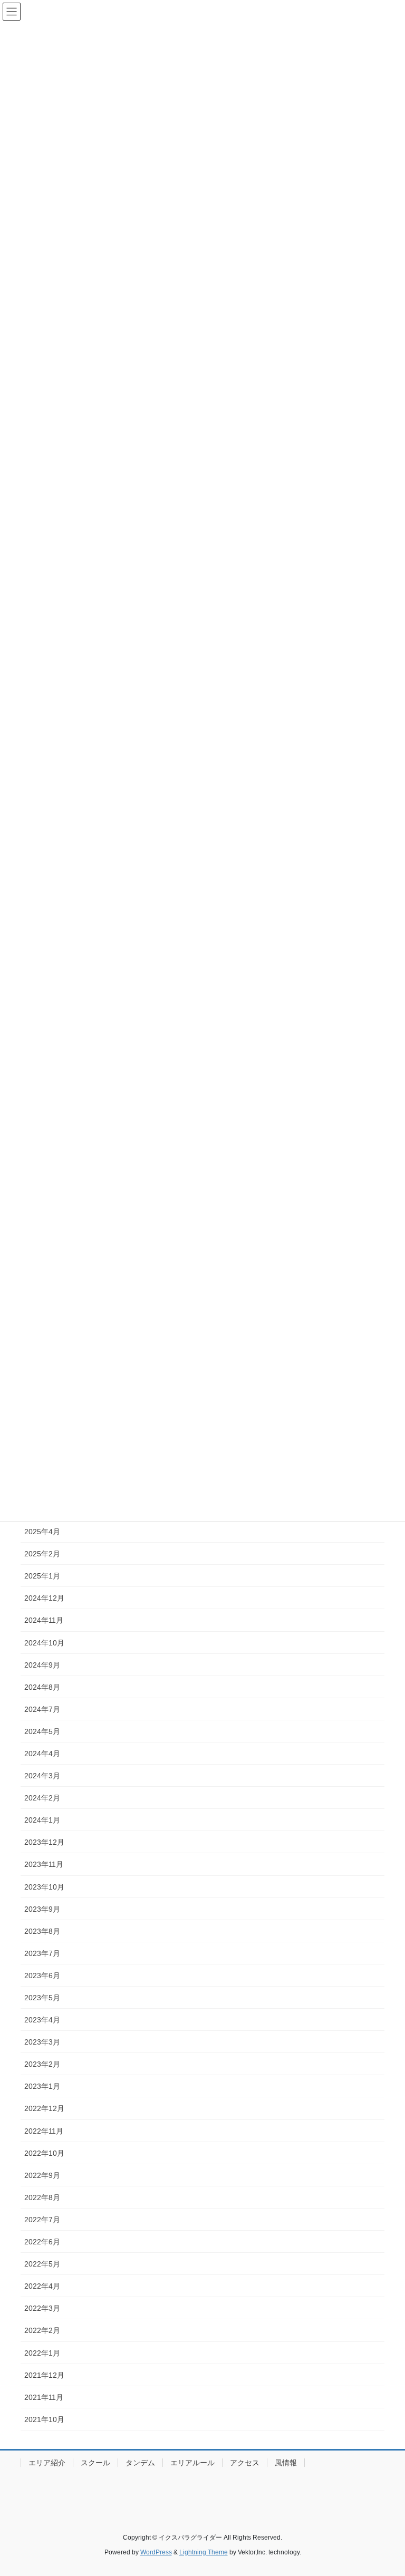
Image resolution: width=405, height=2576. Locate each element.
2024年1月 (42, 1820)
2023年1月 (42, 2086)
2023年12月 (44, 1842)
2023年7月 (42, 1953)
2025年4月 (42, 1532)
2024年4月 (42, 1754)
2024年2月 (42, 1798)
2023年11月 (44, 1864)
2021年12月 (44, 2375)
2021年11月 (44, 2397)
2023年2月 (42, 2064)
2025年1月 (42, 1576)
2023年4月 (42, 2020)
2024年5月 (42, 1731)
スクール (95, 2463)
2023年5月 (42, 1998)
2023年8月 (42, 1931)
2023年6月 (42, 1975)
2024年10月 (44, 1643)
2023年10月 (44, 1887)
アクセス (245, 2463)
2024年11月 (44, 1620)
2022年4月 (42, 2286)
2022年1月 (42, 2353)
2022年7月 (42, 2220)
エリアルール (192, 2463)
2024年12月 (44, 1598)
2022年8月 (42, 2197)
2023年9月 (42, 1909)
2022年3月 (42, 2308)
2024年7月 (42, 1709)
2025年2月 (42, 1554)
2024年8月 (42, 1687)
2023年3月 (42, 2042)
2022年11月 (44, 2131)
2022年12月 (44, 2108)
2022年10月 (44, 2153)
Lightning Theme (204, 2552)
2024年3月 (42, 1776)
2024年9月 (42, 1665)
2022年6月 (42, 2242)
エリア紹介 (47, 2463)
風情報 (286, 2463)
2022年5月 (42, 2264)
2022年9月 (42, 2175)
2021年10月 (44, 2419)
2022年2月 (42, 2330)
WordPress (156, 2552)
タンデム (140, 2463)
